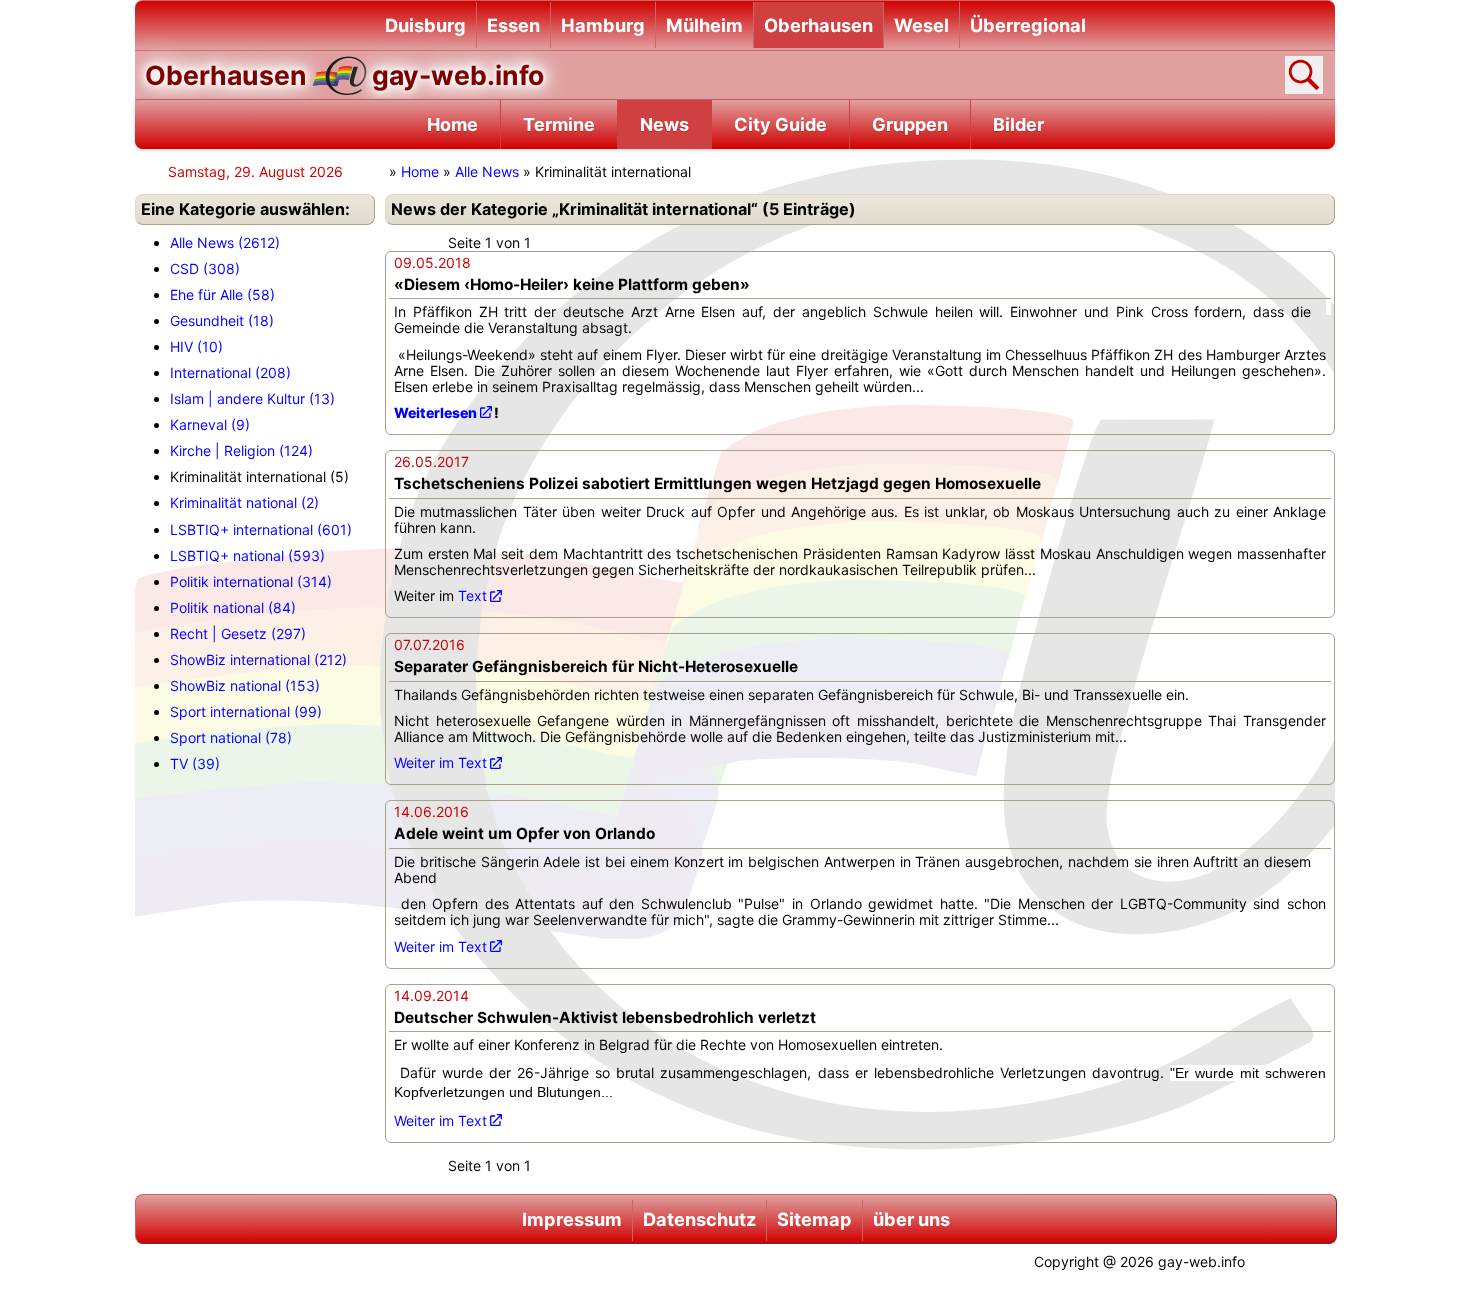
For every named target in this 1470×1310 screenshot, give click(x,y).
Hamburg (603, 25)
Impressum (572, 1219)
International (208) (230, 372)
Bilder (1018, 124)
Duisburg (425, 25)
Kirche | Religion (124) (241, 450)
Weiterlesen (435, 412)
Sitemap (814, 1219)
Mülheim (704, 25)
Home (452, 124)
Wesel (921, 25)
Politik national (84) (233, 607)
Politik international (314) (251, 581)
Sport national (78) (231, 737)
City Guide (780, 124)
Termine (559, 124)
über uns (911, 1219)
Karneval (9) (210, 424)
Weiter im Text (440, 762)
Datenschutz (699, 1219)
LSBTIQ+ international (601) (261, 529)
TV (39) (195, 763)
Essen (513, 25)
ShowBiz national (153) (245, 685)
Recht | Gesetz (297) (238, 633)
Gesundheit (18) (222, 320)
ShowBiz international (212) (258, 659)
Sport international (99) (246, 711)
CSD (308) (205, 268)
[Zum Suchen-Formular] (1304, 75)
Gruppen (910, 124)
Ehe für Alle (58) (222, 294)
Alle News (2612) (225, 242)
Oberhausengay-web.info (344, 75)
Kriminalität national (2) (244, 502)
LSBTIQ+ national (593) (247, 555)
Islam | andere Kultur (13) (252, 398)
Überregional (1028, 25)
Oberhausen (818, 25)
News (664, 124)
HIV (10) (196, 346)
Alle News (487, 171)
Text (472, 595)
